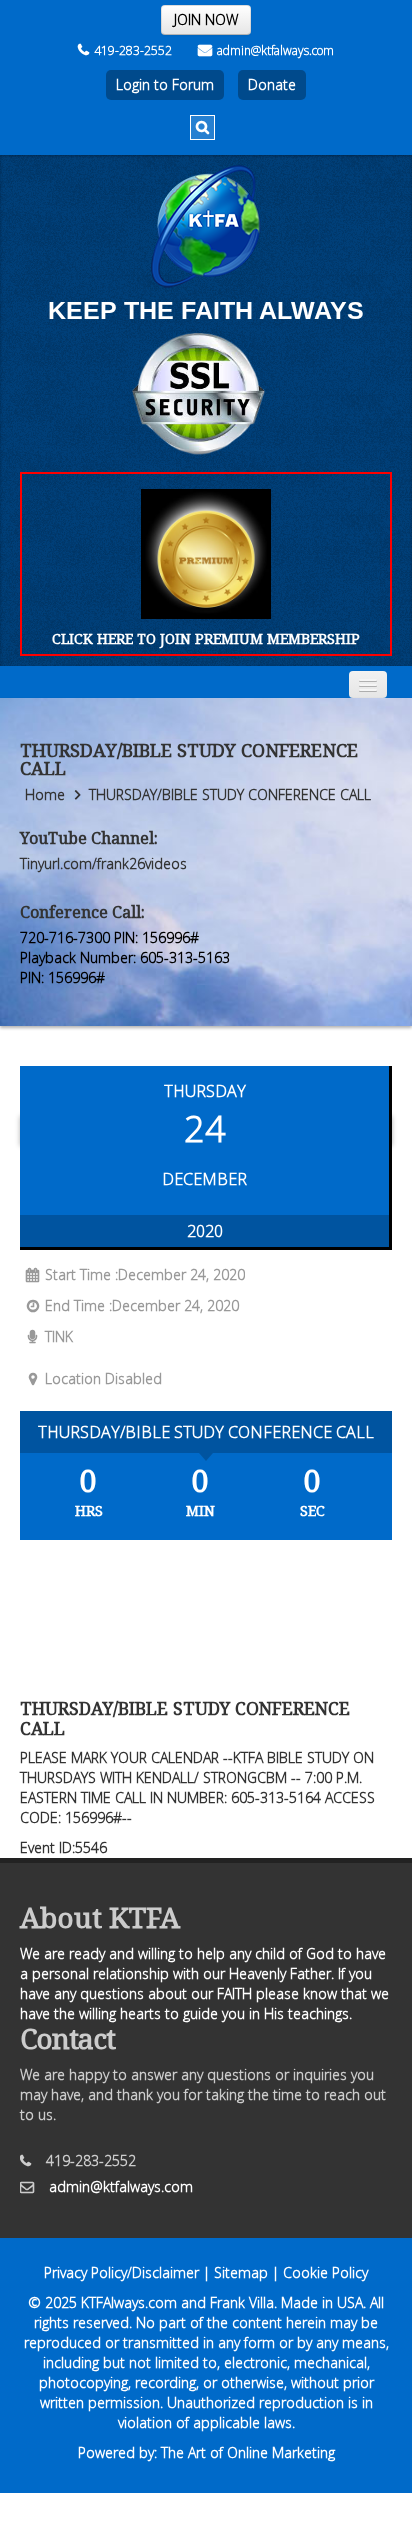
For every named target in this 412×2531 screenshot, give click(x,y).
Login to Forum (165, 84)
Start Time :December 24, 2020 (145, 1274)
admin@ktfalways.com (275, 50)
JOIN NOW (206, 19)
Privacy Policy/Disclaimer (121, 2272)
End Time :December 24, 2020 (142, 1305)
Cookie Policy (325, 2272)
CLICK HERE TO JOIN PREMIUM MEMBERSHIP (206, 638)
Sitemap (241, 2272)
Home (45, 794)
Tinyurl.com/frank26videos (103, 863)
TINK (59, 1336)
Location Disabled (103, 1378)
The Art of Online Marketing (248, 2452)
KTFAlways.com (129, 2302)
